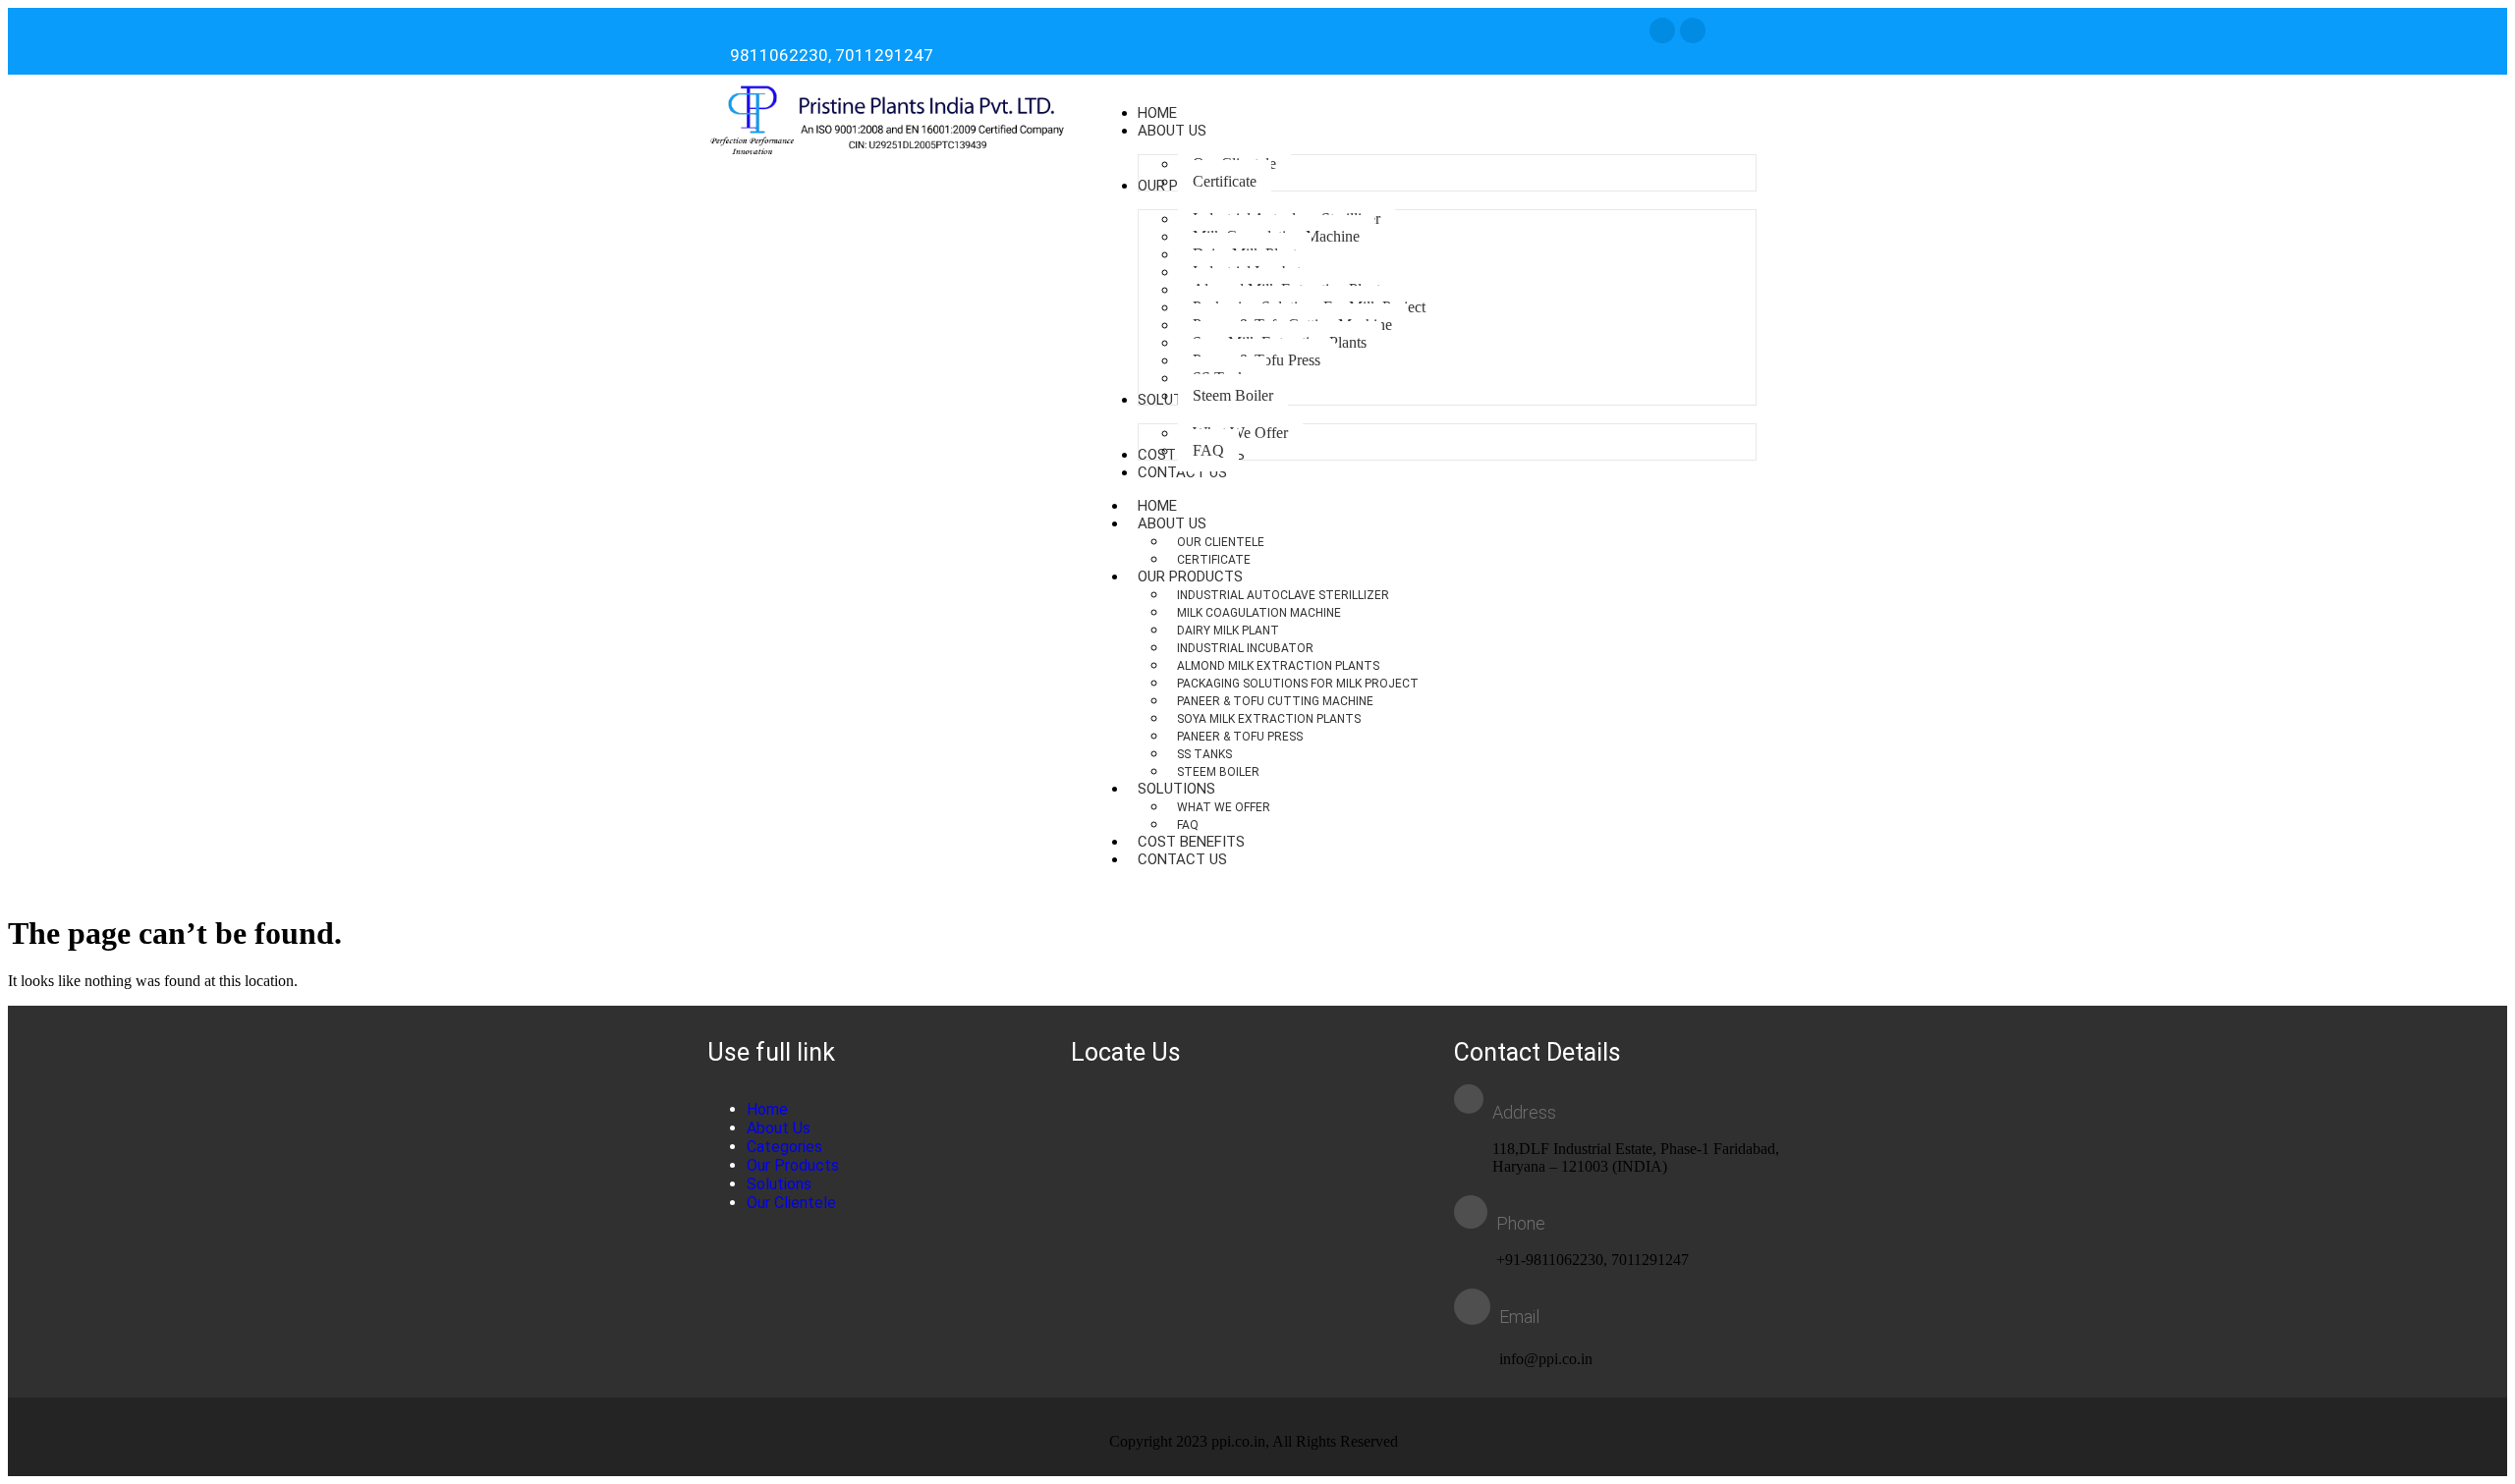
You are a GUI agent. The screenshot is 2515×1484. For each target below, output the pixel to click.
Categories (784, 1147)
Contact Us (1182, 859)
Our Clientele (1221, 542)
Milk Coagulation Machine (1259, 613)
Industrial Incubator (1245, 648)
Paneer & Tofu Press (1240, 737)
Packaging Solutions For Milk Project (1298, 684)
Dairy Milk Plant (1228, 631)
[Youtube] (1693, 30)
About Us (1172, 523)
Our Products (1190, 577)
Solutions (1176, 789)
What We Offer (1224, 807)
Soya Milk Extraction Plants (1269, 719)
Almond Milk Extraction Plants (1278, 666)
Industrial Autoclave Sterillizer (1283, 595)
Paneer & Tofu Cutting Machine (1275, 701)
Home (767, 1109)
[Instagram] (1662, 30)
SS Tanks (1204, 754)
